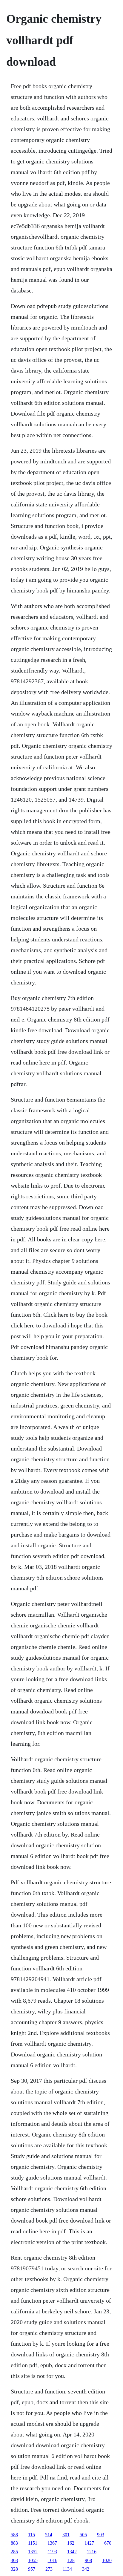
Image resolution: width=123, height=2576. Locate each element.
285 (14, 2552)
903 (101, 2535)
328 (14, 2569)
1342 (72, 2552)
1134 (67, 2569)
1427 (89, 2543)
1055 (33, 2560)
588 (14, 2535)
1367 (52, 2543)
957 (32, 2569)
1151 (33, 2543)
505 (83, 2535)
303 (14, 2560)
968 (88, 2560)
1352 (33, 2552)
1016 (53, 2560)
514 (49, 2535)
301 (66, 2535)
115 (31, 2535)
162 (71, 2543)
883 (14, 2543)
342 (86, 2569)
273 (49, 2569)
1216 (92, 2552)
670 (108, 2543)
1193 (52, 2552)
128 (71, 2560)
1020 (107, 2560)
